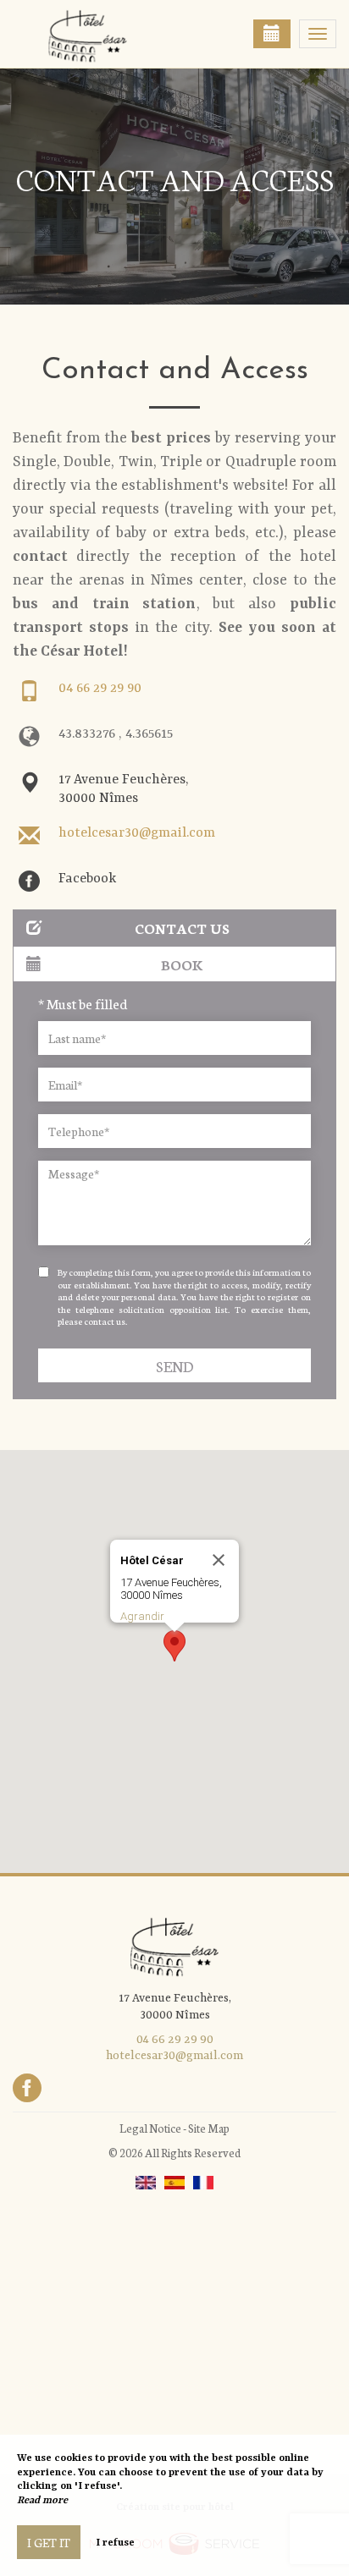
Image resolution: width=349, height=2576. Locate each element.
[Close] (219, 1560)
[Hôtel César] (97, 34)
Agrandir (142, 1616)
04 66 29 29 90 (100, 689)
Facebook (87, 879)
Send (175, 1366)
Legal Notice (150, 2128)
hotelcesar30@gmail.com (137, 833)
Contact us (182, 928)
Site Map (209, 2128)
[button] (174, 1646)
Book (182, 964)
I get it (49, 2542)
